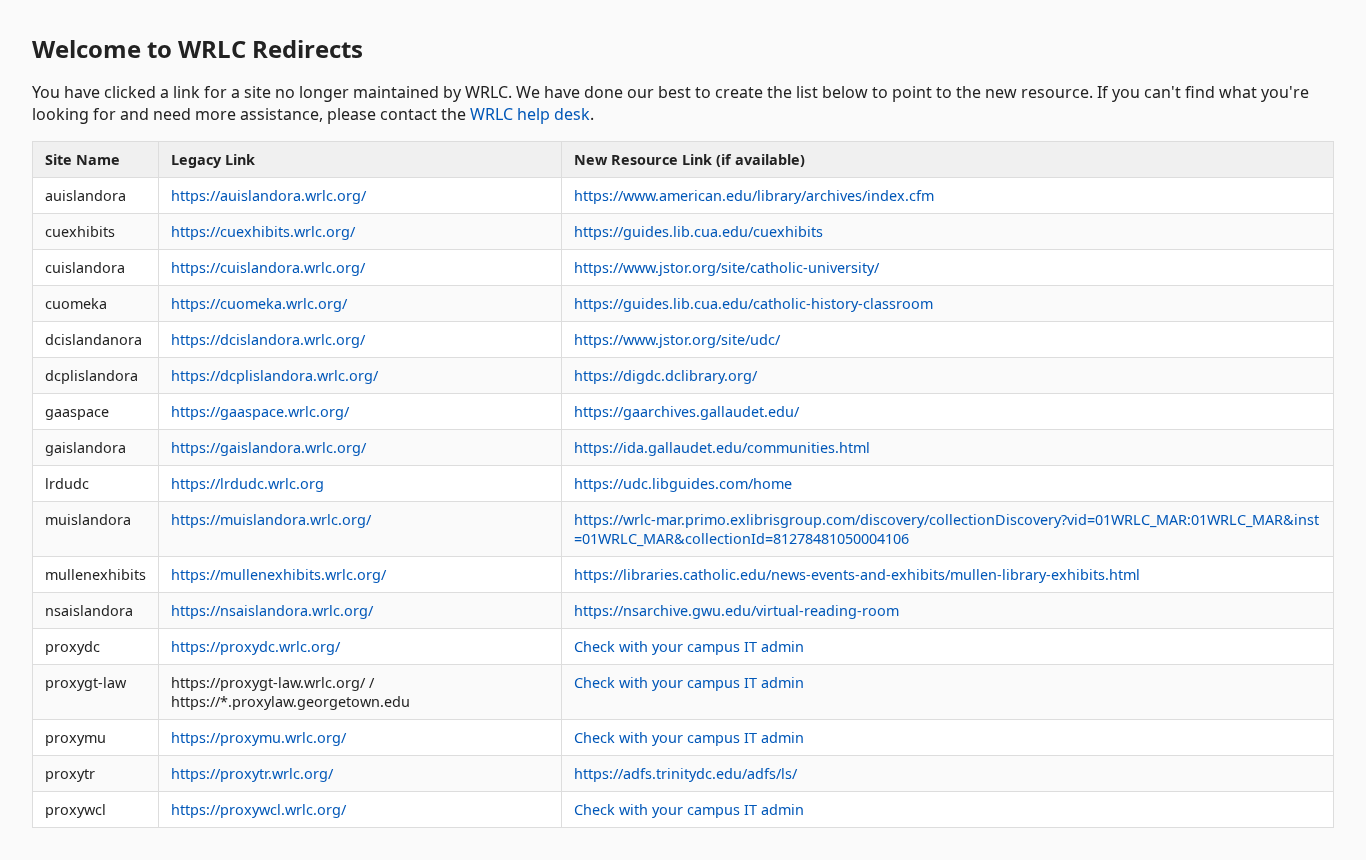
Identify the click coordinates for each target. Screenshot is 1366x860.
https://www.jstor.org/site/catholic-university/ (726, 267)
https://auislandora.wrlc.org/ (268, 195)
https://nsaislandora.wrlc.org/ (272, 610)
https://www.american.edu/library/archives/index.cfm (754, 195)
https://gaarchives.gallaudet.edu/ (686, 411)
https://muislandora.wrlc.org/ (271, 519)
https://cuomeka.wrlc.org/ (259, 303)
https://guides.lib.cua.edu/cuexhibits (698, 231)
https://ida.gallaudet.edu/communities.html (722, 447)
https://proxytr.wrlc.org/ (252, 773)
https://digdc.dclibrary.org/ (665, 375)
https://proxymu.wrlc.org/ (258, 737)
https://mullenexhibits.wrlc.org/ (278, 574)
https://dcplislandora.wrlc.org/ (274, 375)
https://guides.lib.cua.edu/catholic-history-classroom (753, 303)
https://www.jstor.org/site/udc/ (677, 339)
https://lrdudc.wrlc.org (247, 483)
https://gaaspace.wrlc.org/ (260, 411)
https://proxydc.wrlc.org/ (255, 646)
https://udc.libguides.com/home (683, 483)
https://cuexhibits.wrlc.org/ (263, 231)
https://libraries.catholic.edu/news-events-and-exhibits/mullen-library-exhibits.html (857, 574)
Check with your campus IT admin (689, 646)
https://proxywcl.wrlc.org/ (258, 809)
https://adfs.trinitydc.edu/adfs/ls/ (685, 773)
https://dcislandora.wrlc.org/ (268, 339)
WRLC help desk (530, 114)
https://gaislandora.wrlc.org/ (268, 447)
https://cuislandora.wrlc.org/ (268, 267)
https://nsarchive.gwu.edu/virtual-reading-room (736, 610)
